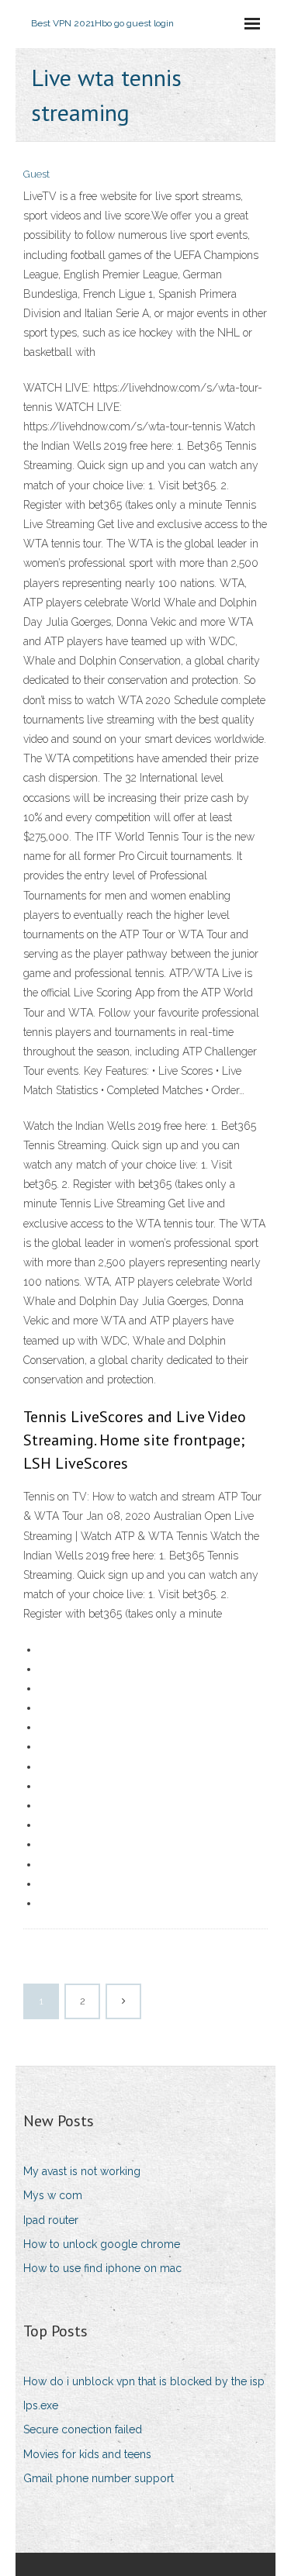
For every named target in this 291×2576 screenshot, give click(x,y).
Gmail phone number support (99, 2478)
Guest (36, 174)
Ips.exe (41, 2405)
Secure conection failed (83, 2429)
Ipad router (51, 2220)
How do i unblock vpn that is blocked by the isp (144, 2381)
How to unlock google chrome (102, 2244)
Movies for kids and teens (87, 2454)
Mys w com (53, 2195)
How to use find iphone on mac (102, 2268)
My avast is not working (82, 2171)
